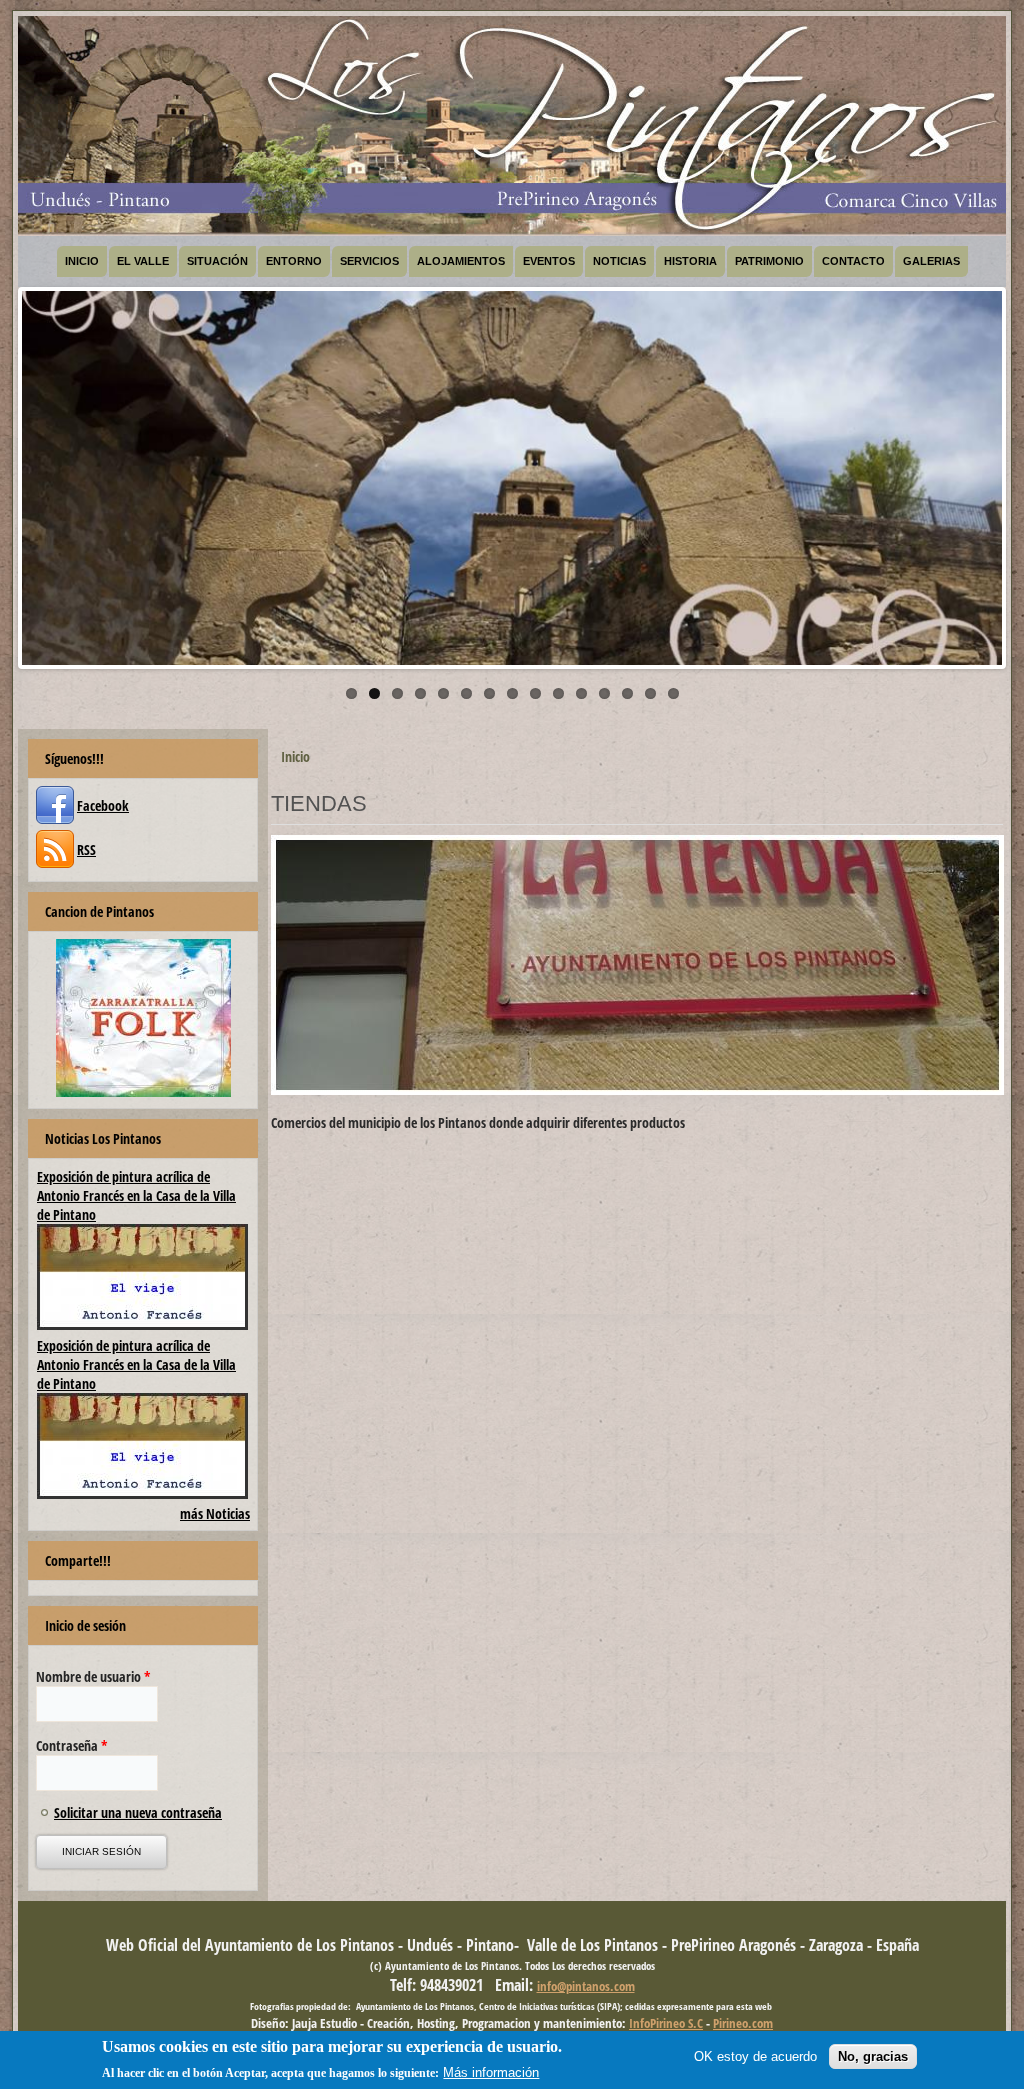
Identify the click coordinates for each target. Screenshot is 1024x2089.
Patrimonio (769, 261)
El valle (143, 261)
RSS (86, 849)
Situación (217, 261)
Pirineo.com (743, 2023)
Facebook (103, 805)
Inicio (82, 261)
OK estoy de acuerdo (755, 2056)
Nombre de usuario (93, 1676)
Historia (690, 261)
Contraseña (72, 1745)
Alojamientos (461, 261)
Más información (491, 2072)
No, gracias (873, 2056)
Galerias (931, 261)
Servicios (369, 261)
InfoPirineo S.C (666, 2023)
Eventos (549, 261)
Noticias (619, 261)
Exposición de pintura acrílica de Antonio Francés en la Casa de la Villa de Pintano (136, 1195)
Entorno (294, 261)
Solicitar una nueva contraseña (138, 1812)
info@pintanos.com (586, 1986)
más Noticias (215, 1513)
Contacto (853, 261)
